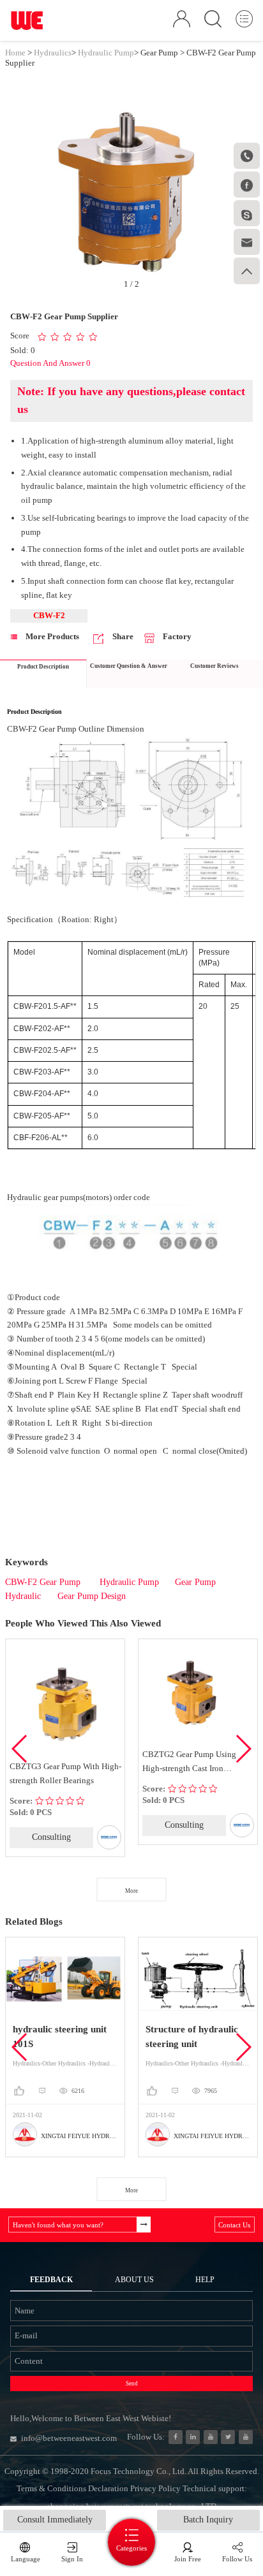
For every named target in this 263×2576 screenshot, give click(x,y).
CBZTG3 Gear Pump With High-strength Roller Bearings (65, 1773)
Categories (131, 2548)
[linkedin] (193, 2437)
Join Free (188, 2559)
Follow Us (237, 2559)
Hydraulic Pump (106, 53)
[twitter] (228, 2437)
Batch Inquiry (208, 2520)
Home (15, 53)
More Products (51, 636)
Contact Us (234, 2225)
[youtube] (246, 2437)
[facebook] (176, 2437)
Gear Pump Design (92, 1596)
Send (132, 2384)
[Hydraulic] (211, 2437)
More (131, 1891)
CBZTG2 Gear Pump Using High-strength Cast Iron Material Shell (189, 1762)
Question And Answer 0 (50, 363)
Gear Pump (159, 53)
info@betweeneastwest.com (69, 2438)
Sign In (72, 2559)
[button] (243, 1749)
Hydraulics (53, 53)
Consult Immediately (55, 2520)
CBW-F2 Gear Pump (44, 1582)
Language (26, 2559)
